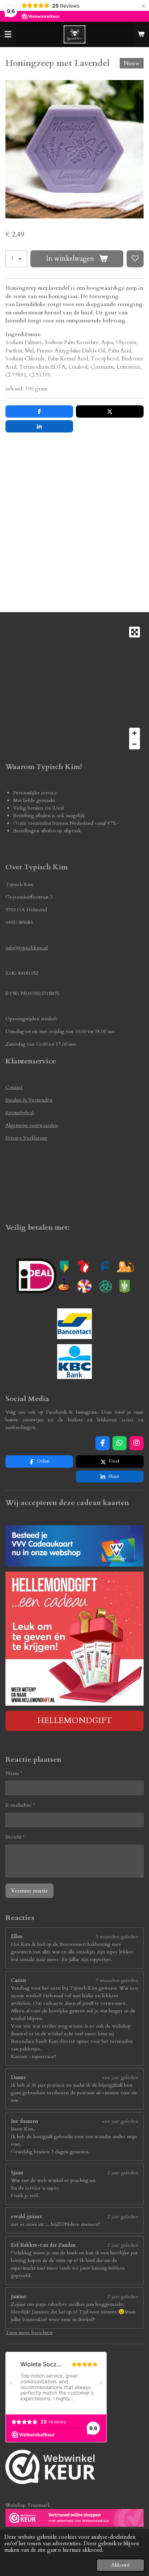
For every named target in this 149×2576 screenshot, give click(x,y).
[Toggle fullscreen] (135, 632)
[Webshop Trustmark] (50, 2468)
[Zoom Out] (135, 744)
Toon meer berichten (29, 2332)
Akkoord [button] (120, 2565)
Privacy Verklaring (26, 1138)
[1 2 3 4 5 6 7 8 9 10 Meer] (16, 259)
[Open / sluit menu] (8, 34)
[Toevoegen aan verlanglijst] (135, 259)
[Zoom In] (135, 733)
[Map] (74, 688)
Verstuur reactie (29, 1891)
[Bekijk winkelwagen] (141, 34)
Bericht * (15, 1837)
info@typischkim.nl (27, 948)
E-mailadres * (20, 1805)
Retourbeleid (20, 1113)
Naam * (14, 1773)
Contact (14, 1087)
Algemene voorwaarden (32, 1125)
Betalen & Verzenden (29, 1100)
